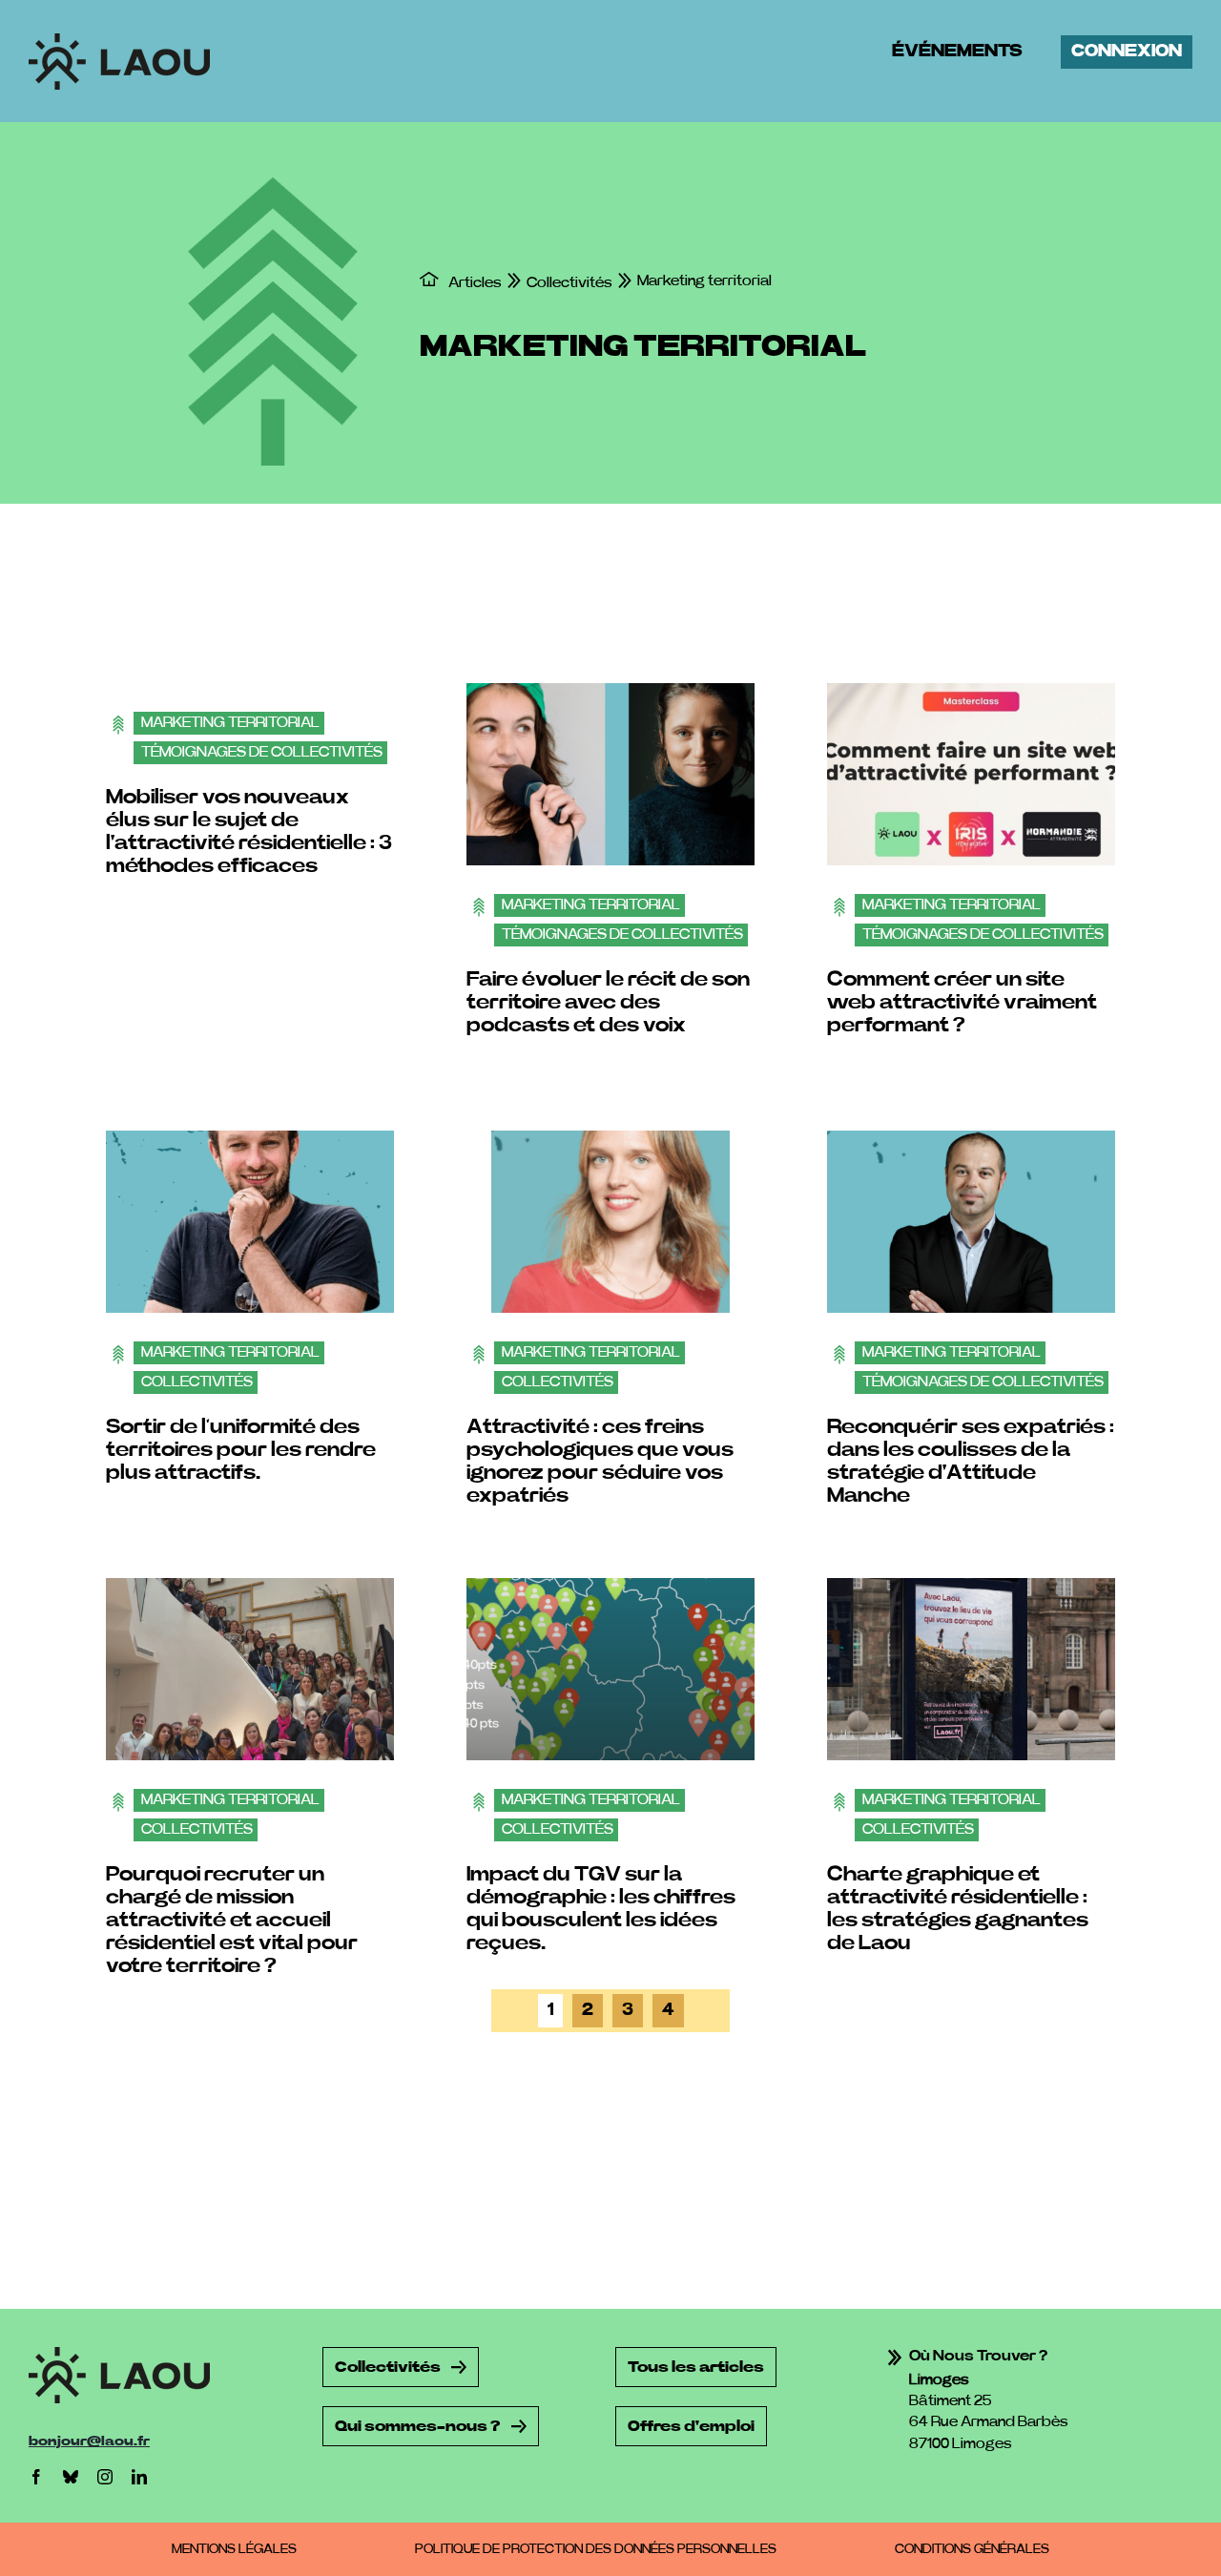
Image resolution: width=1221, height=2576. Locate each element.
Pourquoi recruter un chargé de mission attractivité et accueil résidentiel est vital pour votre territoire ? (232, 1920)
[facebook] (36, 2477)
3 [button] (628, 2010)
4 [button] (668, 2010)
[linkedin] (139, 2477)
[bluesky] (71, 2477)
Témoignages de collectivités (262, 752)
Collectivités (197, 1381)
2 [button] (588, 2010)
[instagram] (105, 2477)
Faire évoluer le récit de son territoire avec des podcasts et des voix (608, 1002)
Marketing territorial (230, 722)
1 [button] (550, 2010)
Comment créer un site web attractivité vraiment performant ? (962, 1002)
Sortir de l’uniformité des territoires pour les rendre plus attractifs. (241, 1449)
